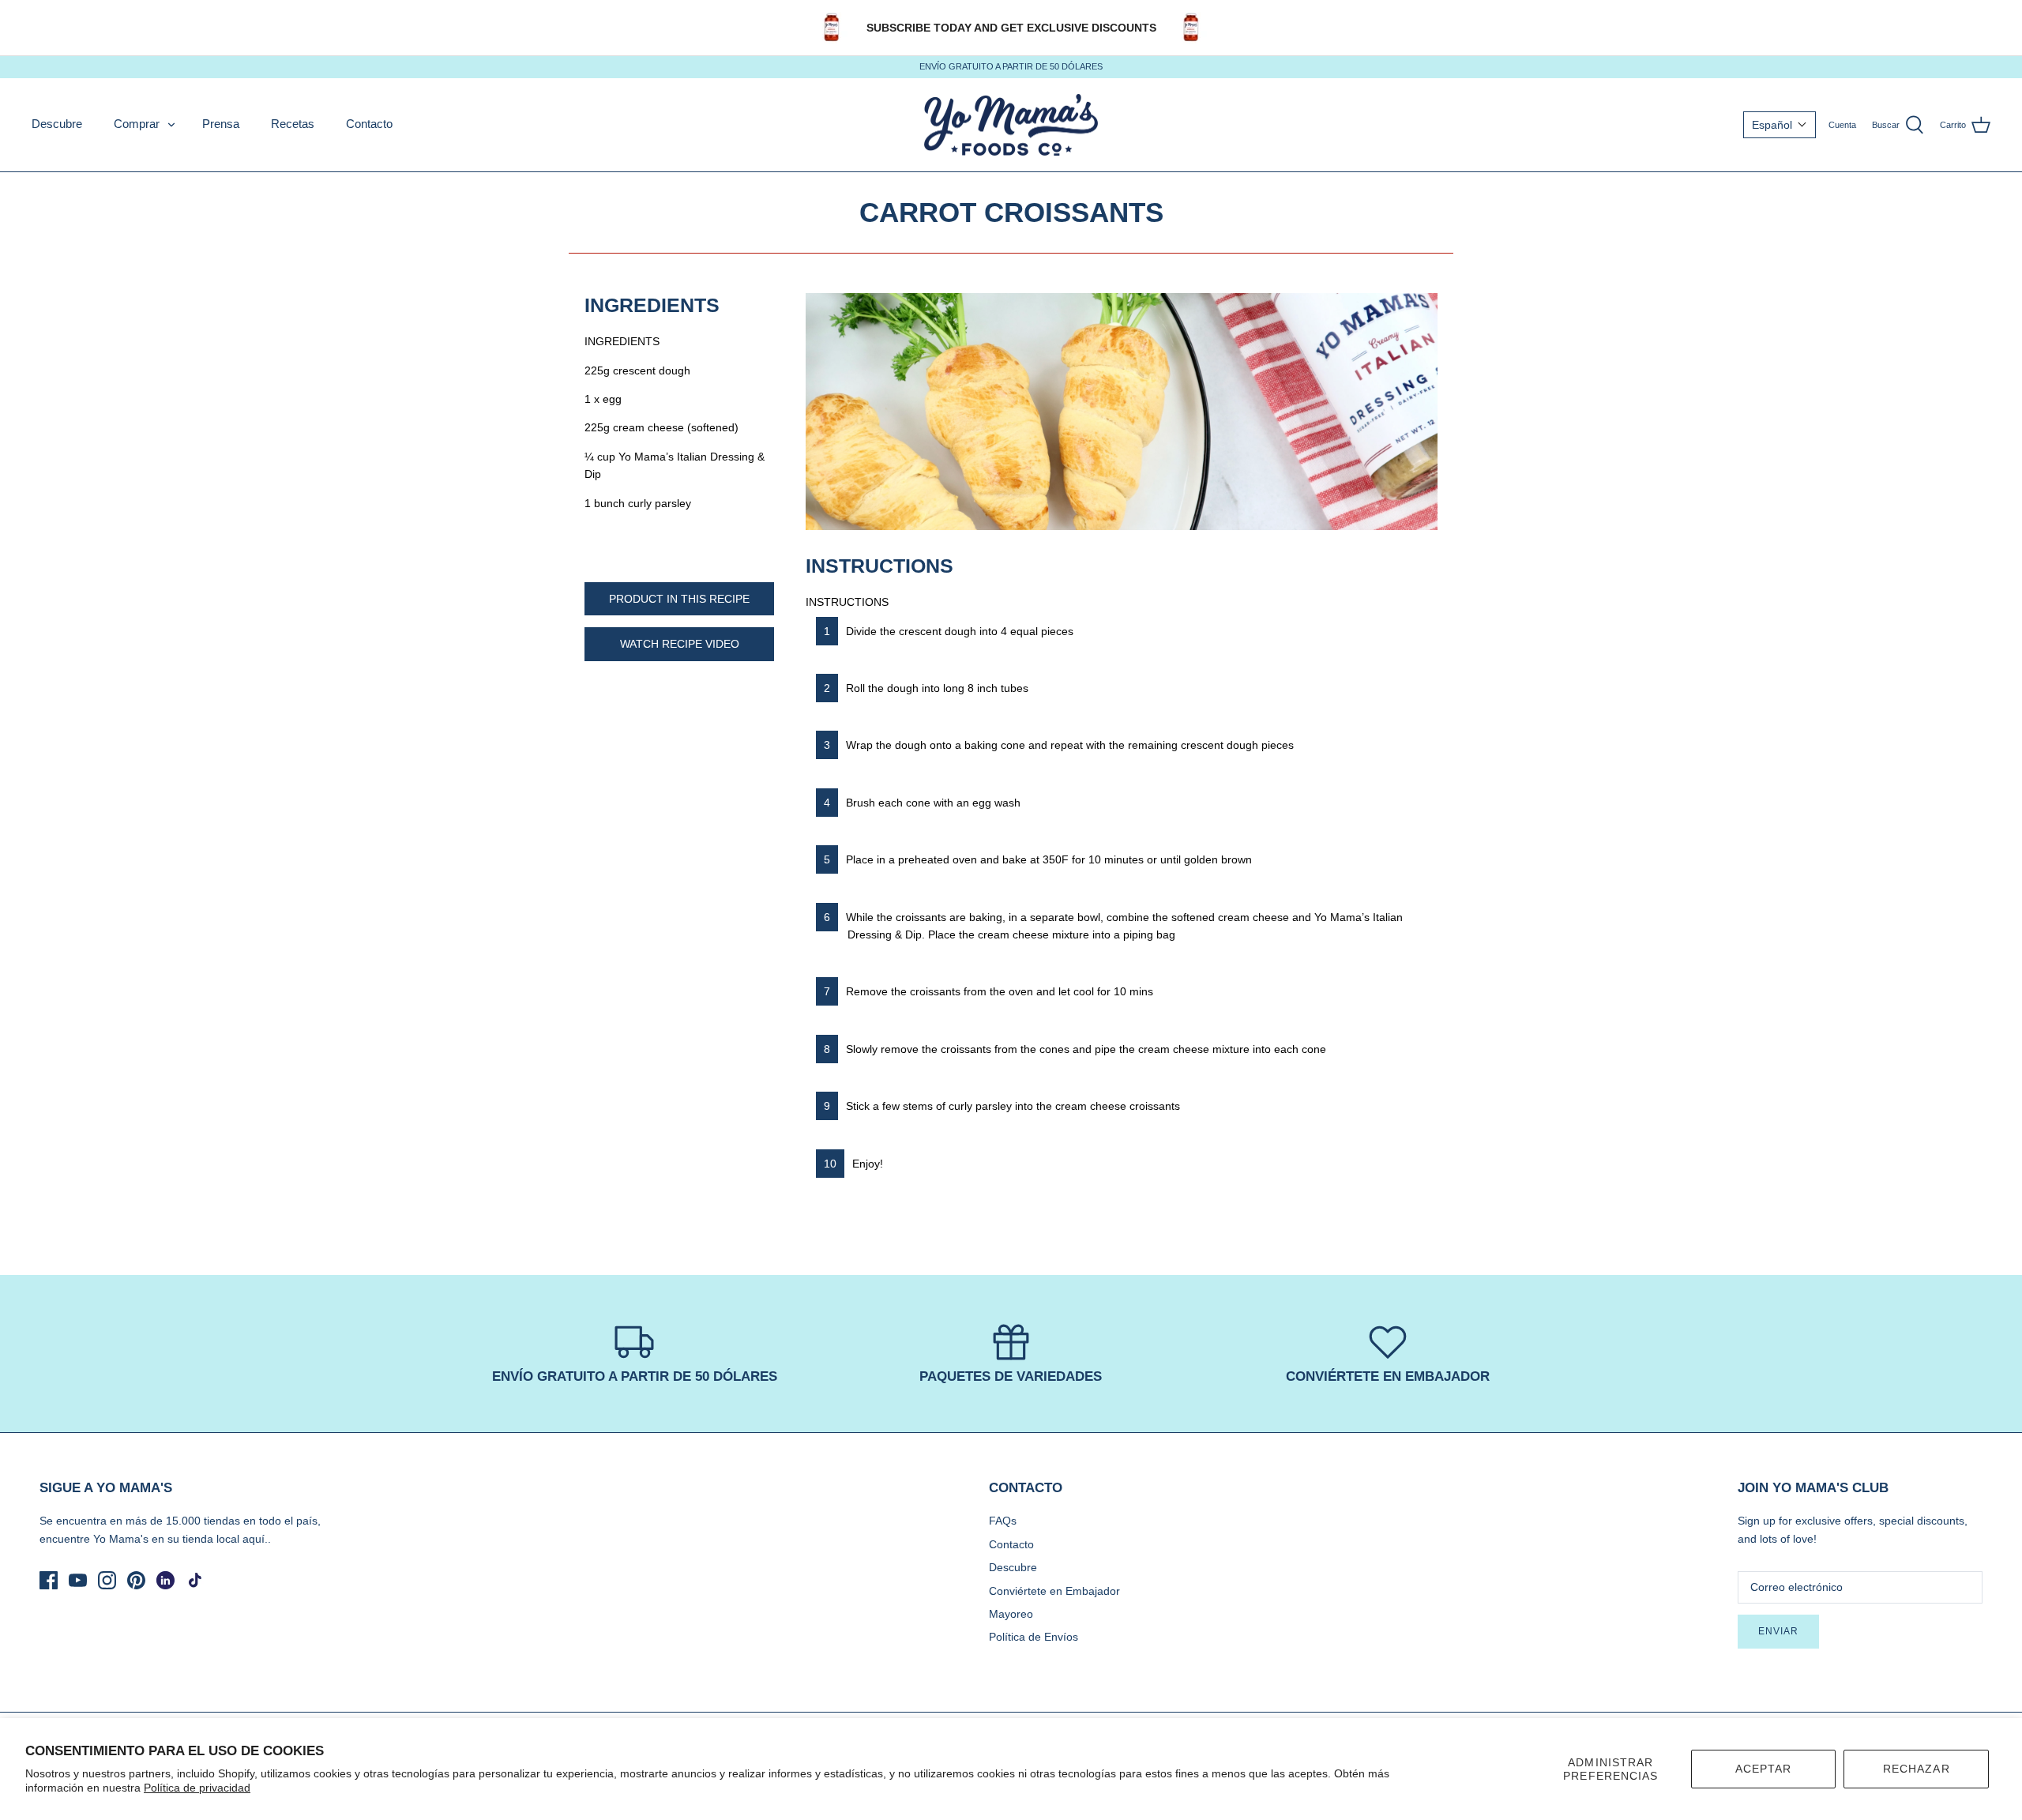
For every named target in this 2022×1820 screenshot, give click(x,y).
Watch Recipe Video (680, 644)
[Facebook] (49, 1580)
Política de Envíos (1034, 1637)
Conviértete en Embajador (1054, 1591)
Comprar (137, 124)
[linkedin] (165, 1580)
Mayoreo (1011, 1614)
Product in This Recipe (679, 599)
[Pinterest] (136, 1580)
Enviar (1778, 1631)
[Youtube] (78, 1580)
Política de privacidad (197, 1788)
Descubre (57, 124)
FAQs (1003, 1521)
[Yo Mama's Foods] (1011, 125)
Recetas (293, 124)
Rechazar (1917, 1769)
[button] (1780, 125)
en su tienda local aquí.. (211, 1539)
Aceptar (1764, 1769)
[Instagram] (107, 1580)
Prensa (221, 124)
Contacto (369, 124)
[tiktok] (195, 1580)
